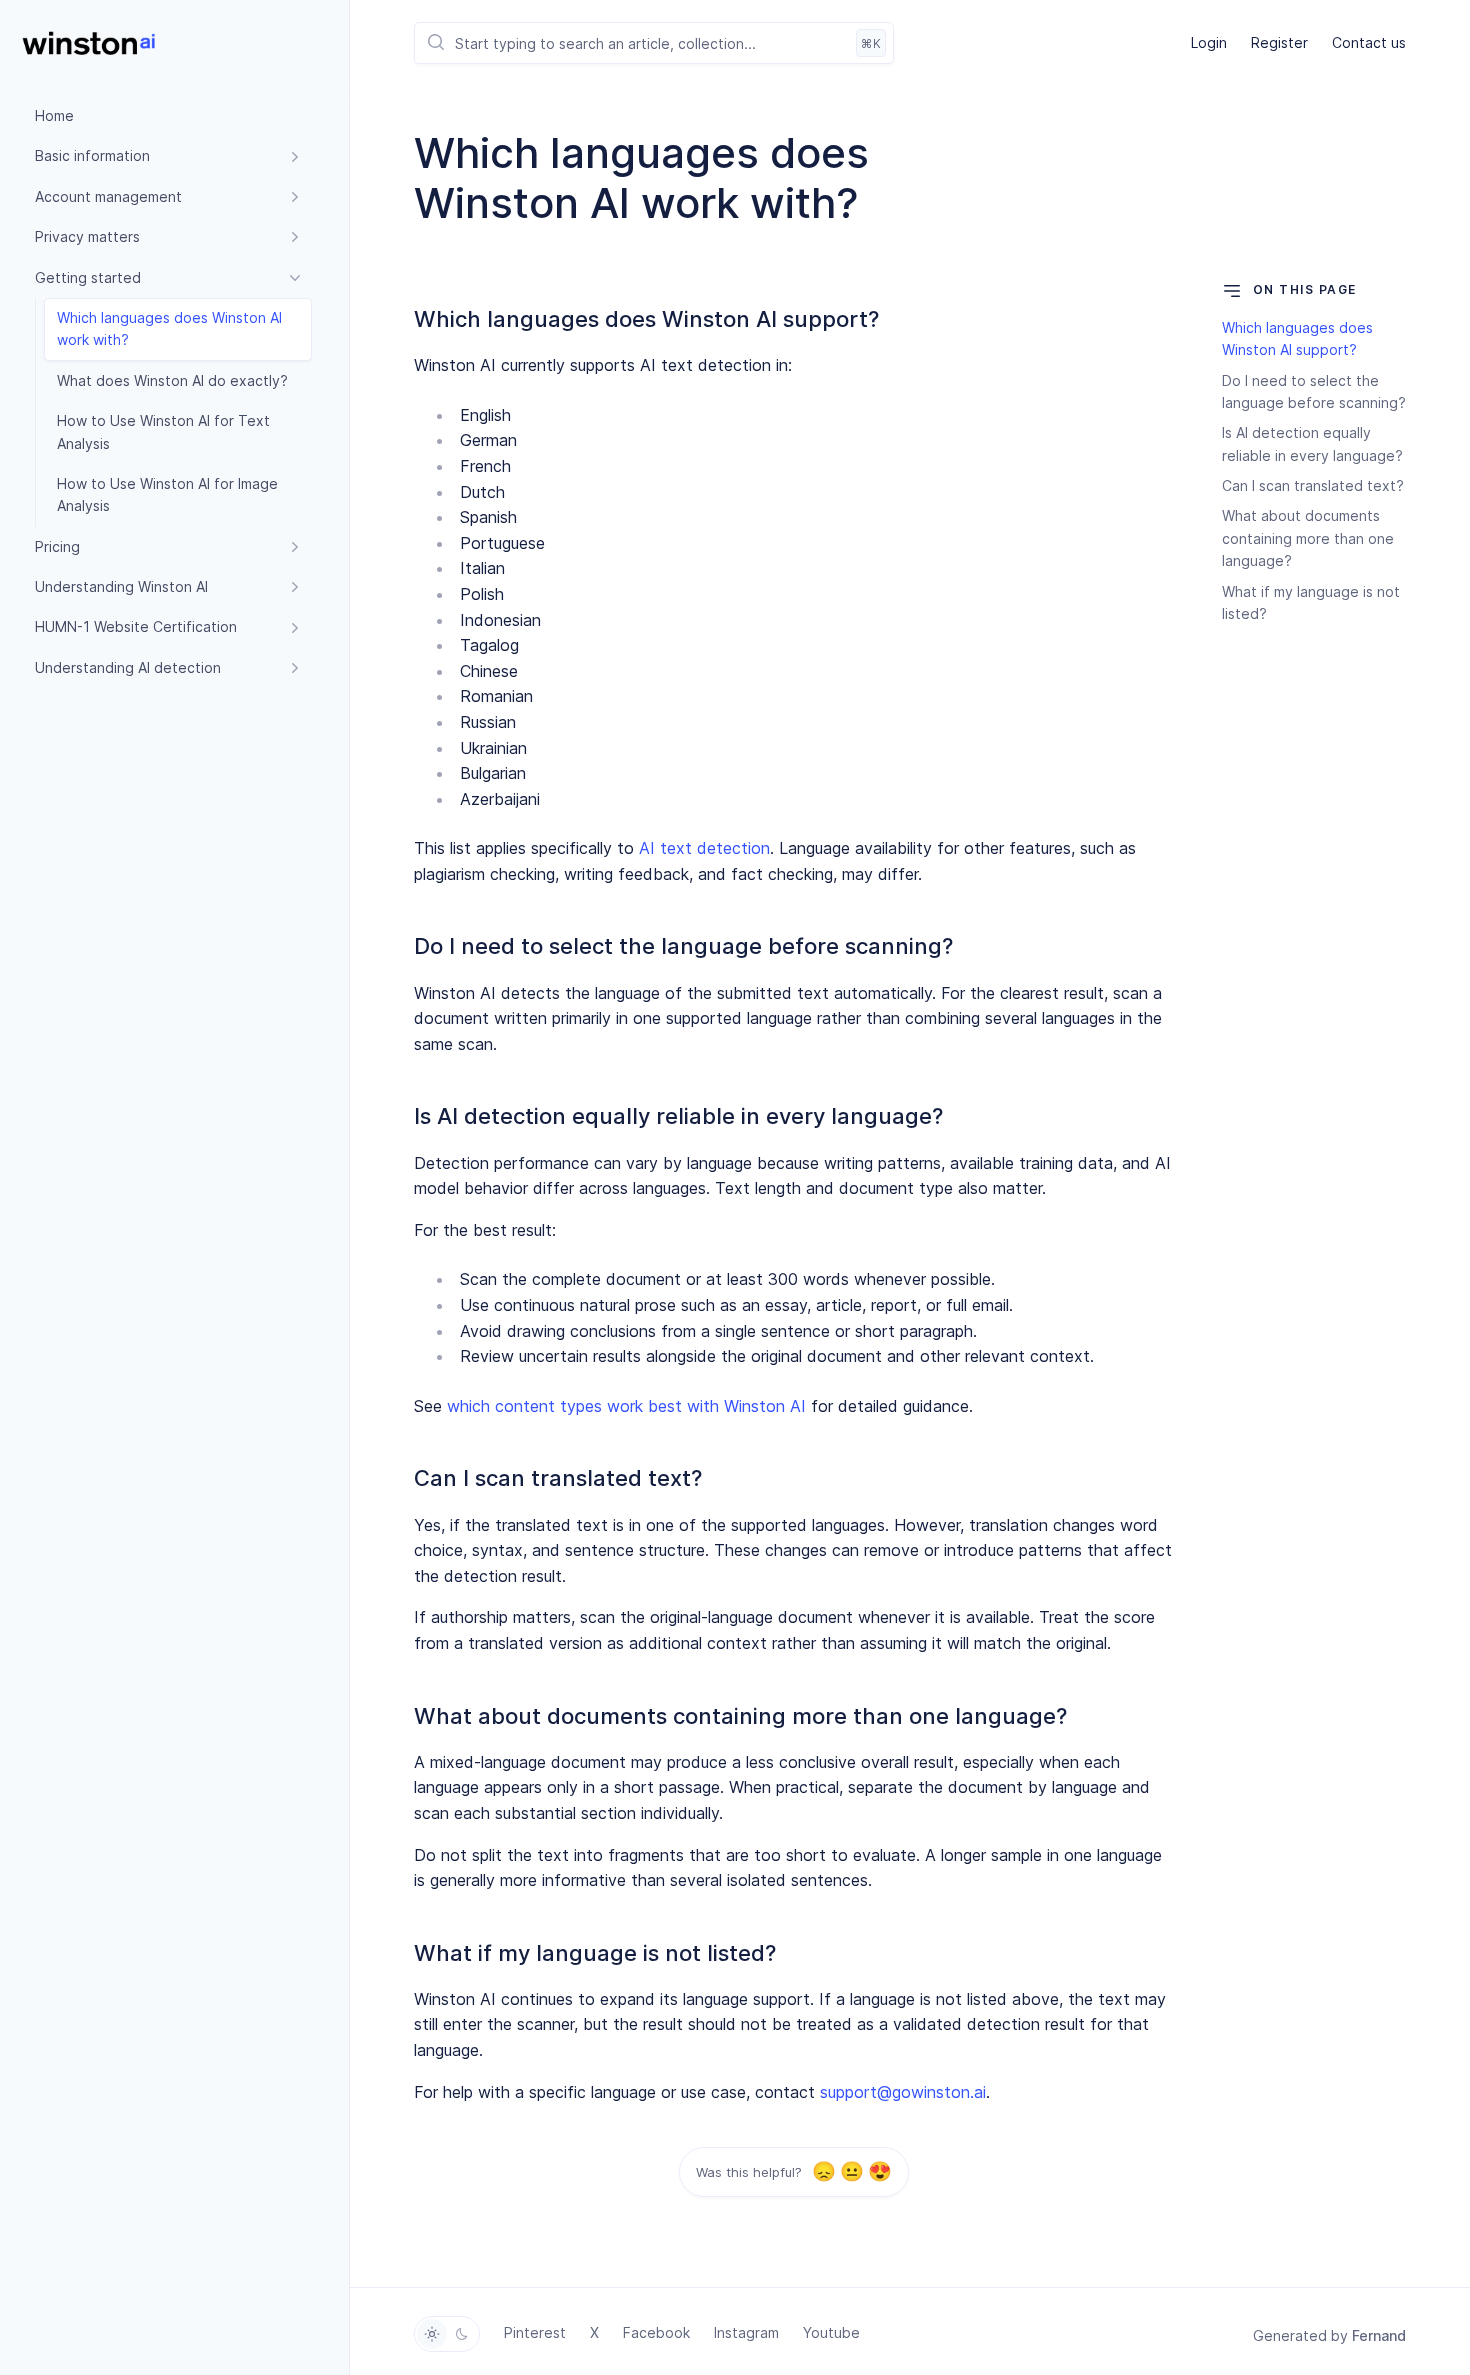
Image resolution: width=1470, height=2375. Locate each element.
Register (1279, 42)
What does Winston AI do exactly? (172, 380)
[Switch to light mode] (432, 2334)
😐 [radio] (851, 2172)
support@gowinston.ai (903, 2092)
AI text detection (704, 848)
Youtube (831, 2332)
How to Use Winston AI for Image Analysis (167, 494)
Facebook (656, 2332)
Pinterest (535, 2332)
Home (54, 115)
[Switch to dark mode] (462, 2334)
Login (1209, 42)
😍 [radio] (879, 2172)
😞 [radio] (823, 2172)
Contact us (1369, 42)
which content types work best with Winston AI (626, 1406)
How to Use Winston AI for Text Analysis (163, 431)
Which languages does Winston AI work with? (169, 328)
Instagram (746, 2332)
